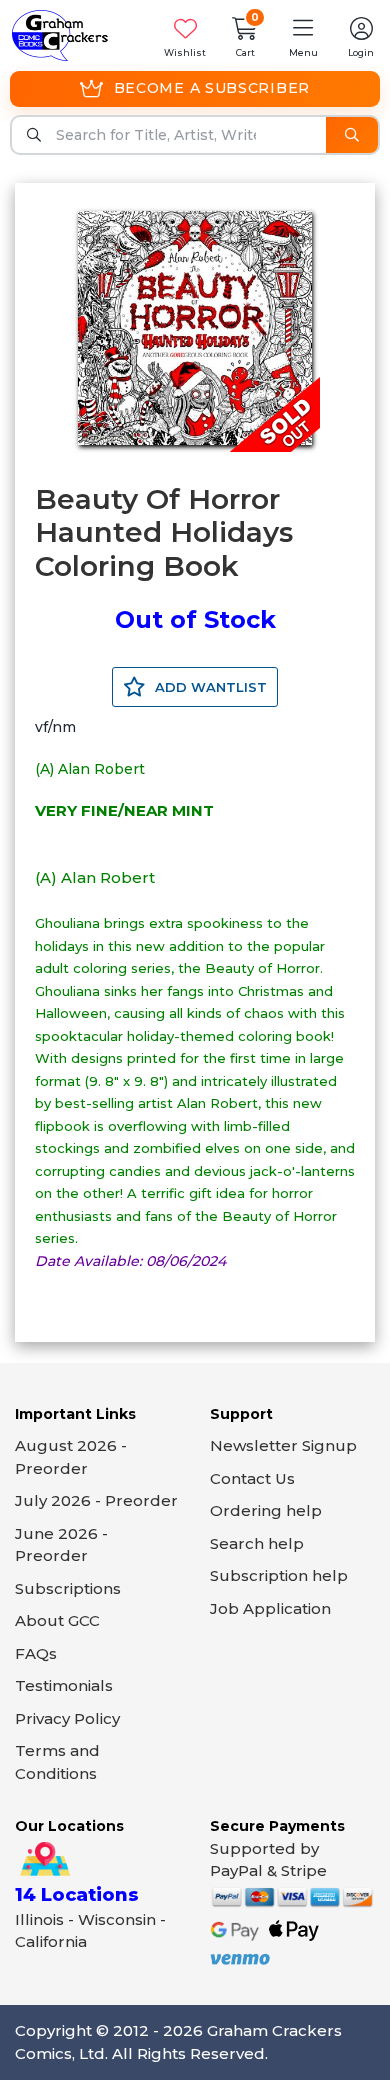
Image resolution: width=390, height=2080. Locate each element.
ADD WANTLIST (209, 687)
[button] (303, 35)
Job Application (270, 1608)
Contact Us (252, 1478)
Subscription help (279, 1575)
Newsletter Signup (283, 1445)
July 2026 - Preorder (96, 1500)
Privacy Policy (67, 1718)
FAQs (36, 1653)
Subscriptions (68, 1588)
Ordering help (266, 1510)
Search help (257, 1543)
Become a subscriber (212, 88)
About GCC (57, 1620)
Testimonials (64, 1685)
